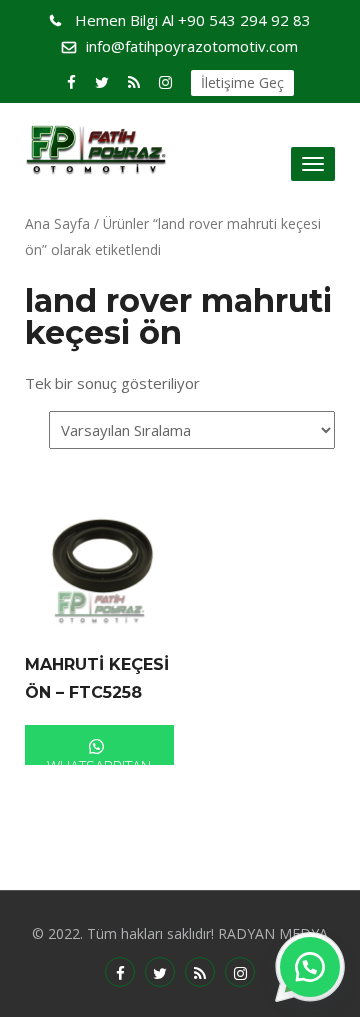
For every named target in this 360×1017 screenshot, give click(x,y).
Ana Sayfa (57, 223)
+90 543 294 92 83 (193, 20)
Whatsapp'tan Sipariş (99, 760)
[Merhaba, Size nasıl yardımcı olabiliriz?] (310, 967)
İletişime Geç (242, 82)
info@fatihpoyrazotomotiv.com (192, 46)
